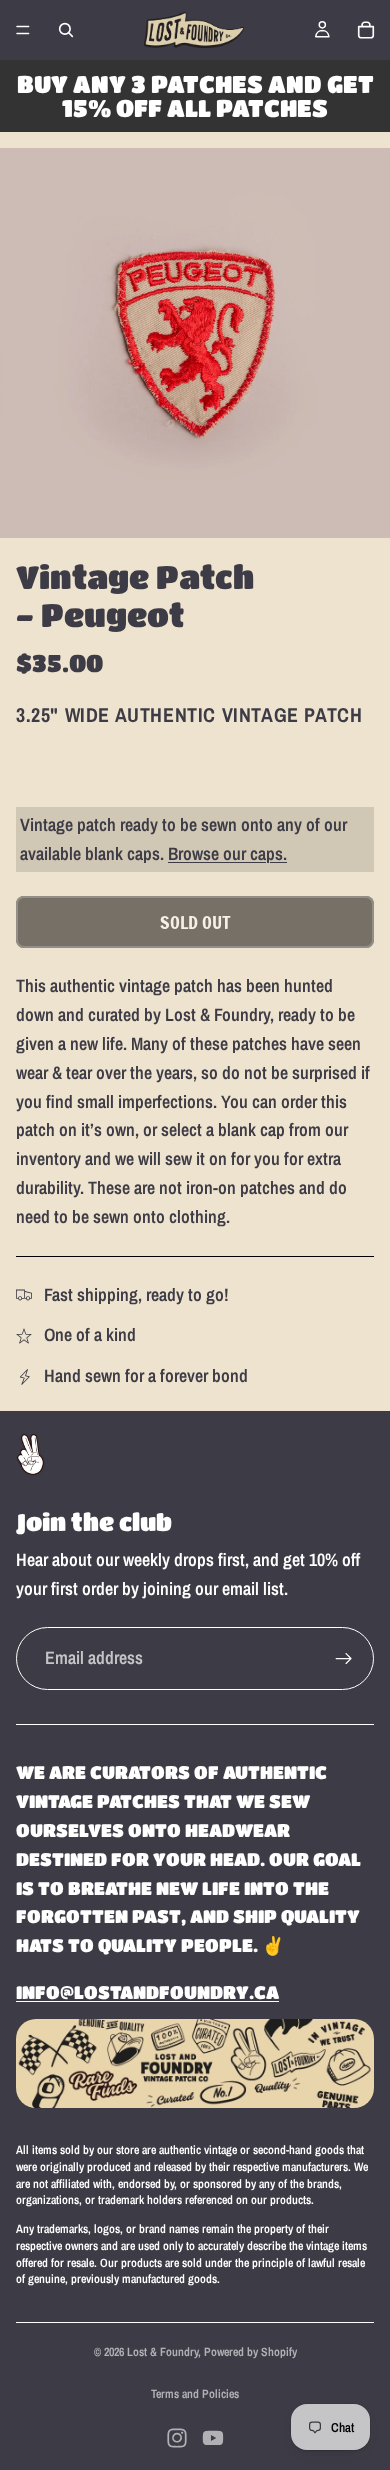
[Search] (66, 30)
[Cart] (366, 30)
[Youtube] (213, 2438)
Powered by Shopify (250, 2352)
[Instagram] (177, 2438)
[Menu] (23, 30)
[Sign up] (344, 1659)
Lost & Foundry (162, 2352)
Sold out (195, 922)
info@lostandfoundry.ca (147, 1992)
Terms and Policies (195, 2394)
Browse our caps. (227, 853)
